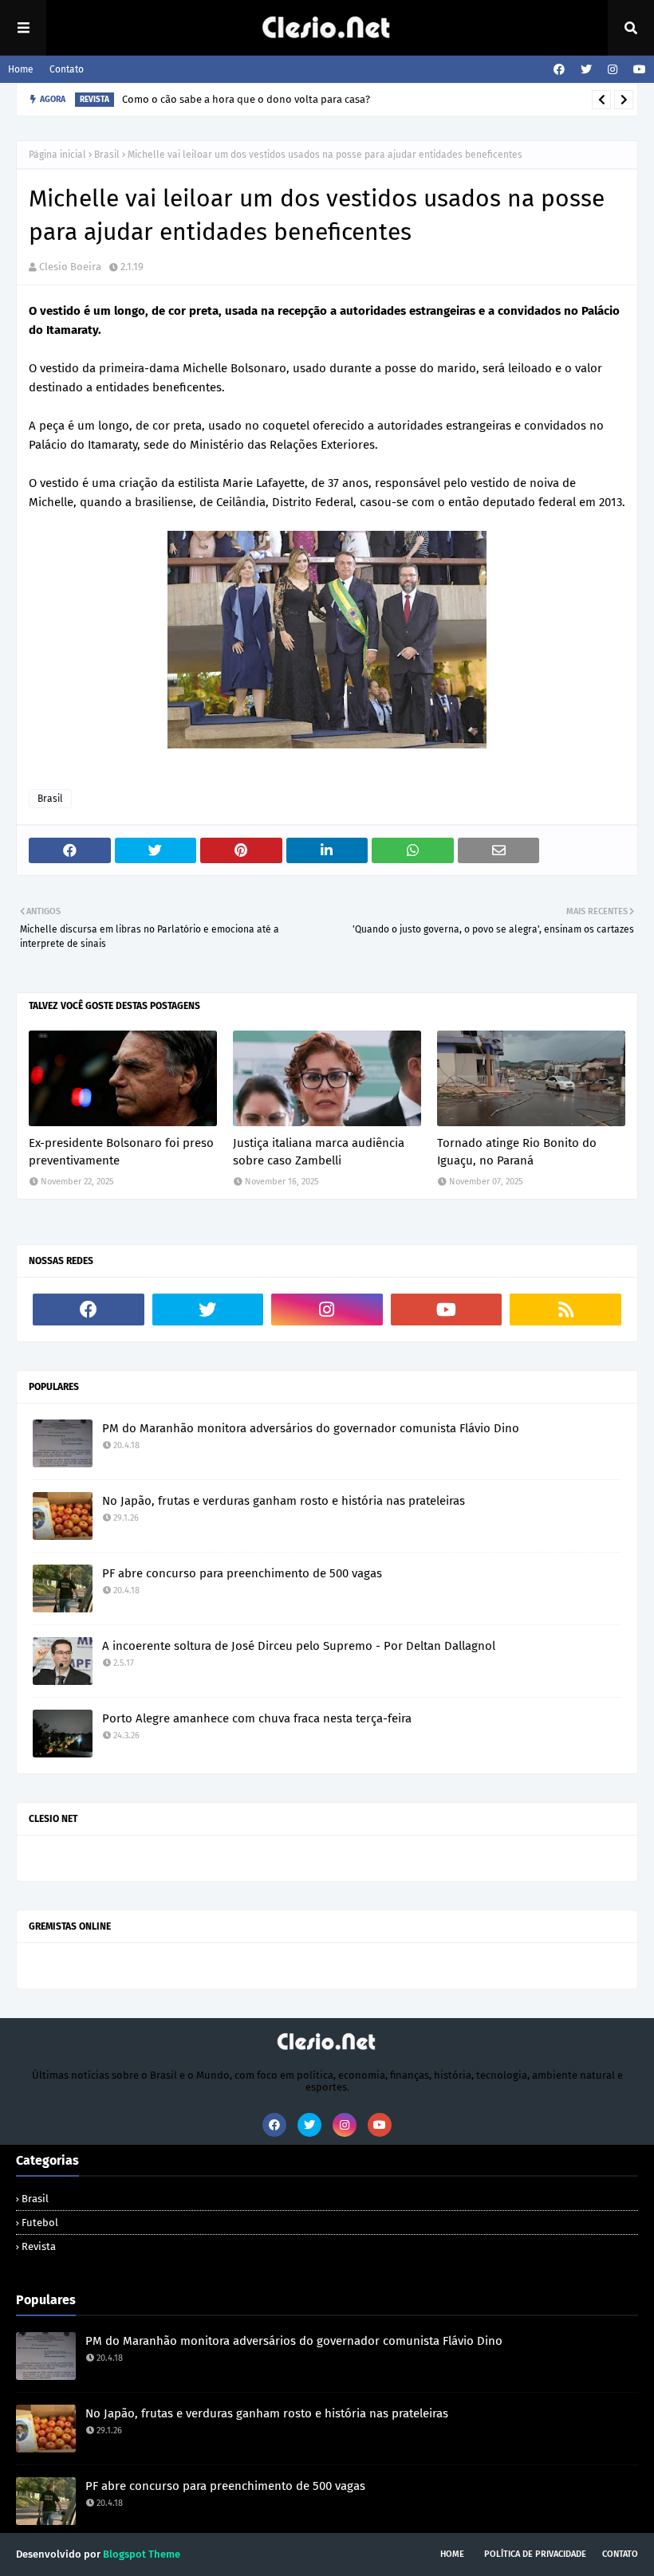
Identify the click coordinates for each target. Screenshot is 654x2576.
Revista (39, 2246)
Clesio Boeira (70, 267)
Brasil (107, 155)
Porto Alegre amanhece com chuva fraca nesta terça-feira (257, 1718)
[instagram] (613, 70)
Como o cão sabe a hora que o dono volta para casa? (246, 99)
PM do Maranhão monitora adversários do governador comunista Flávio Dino (311, 1428)
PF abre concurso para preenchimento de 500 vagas (242, 1573)
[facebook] (559, 70)
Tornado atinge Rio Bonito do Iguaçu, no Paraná (517, 1152)
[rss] (565, 1310)
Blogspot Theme (142, 2554)
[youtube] (638, 70)
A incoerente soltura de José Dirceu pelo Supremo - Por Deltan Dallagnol (299, 1646)
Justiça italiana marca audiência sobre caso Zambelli (319, 1152)
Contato (67, 69)
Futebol (40, 2223)
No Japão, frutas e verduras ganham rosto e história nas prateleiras (284, 1501)
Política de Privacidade (535, 2554)
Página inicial (57, 155)
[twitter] (586, 70)
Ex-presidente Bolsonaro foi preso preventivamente (121, 1152)
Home (21, 69)
